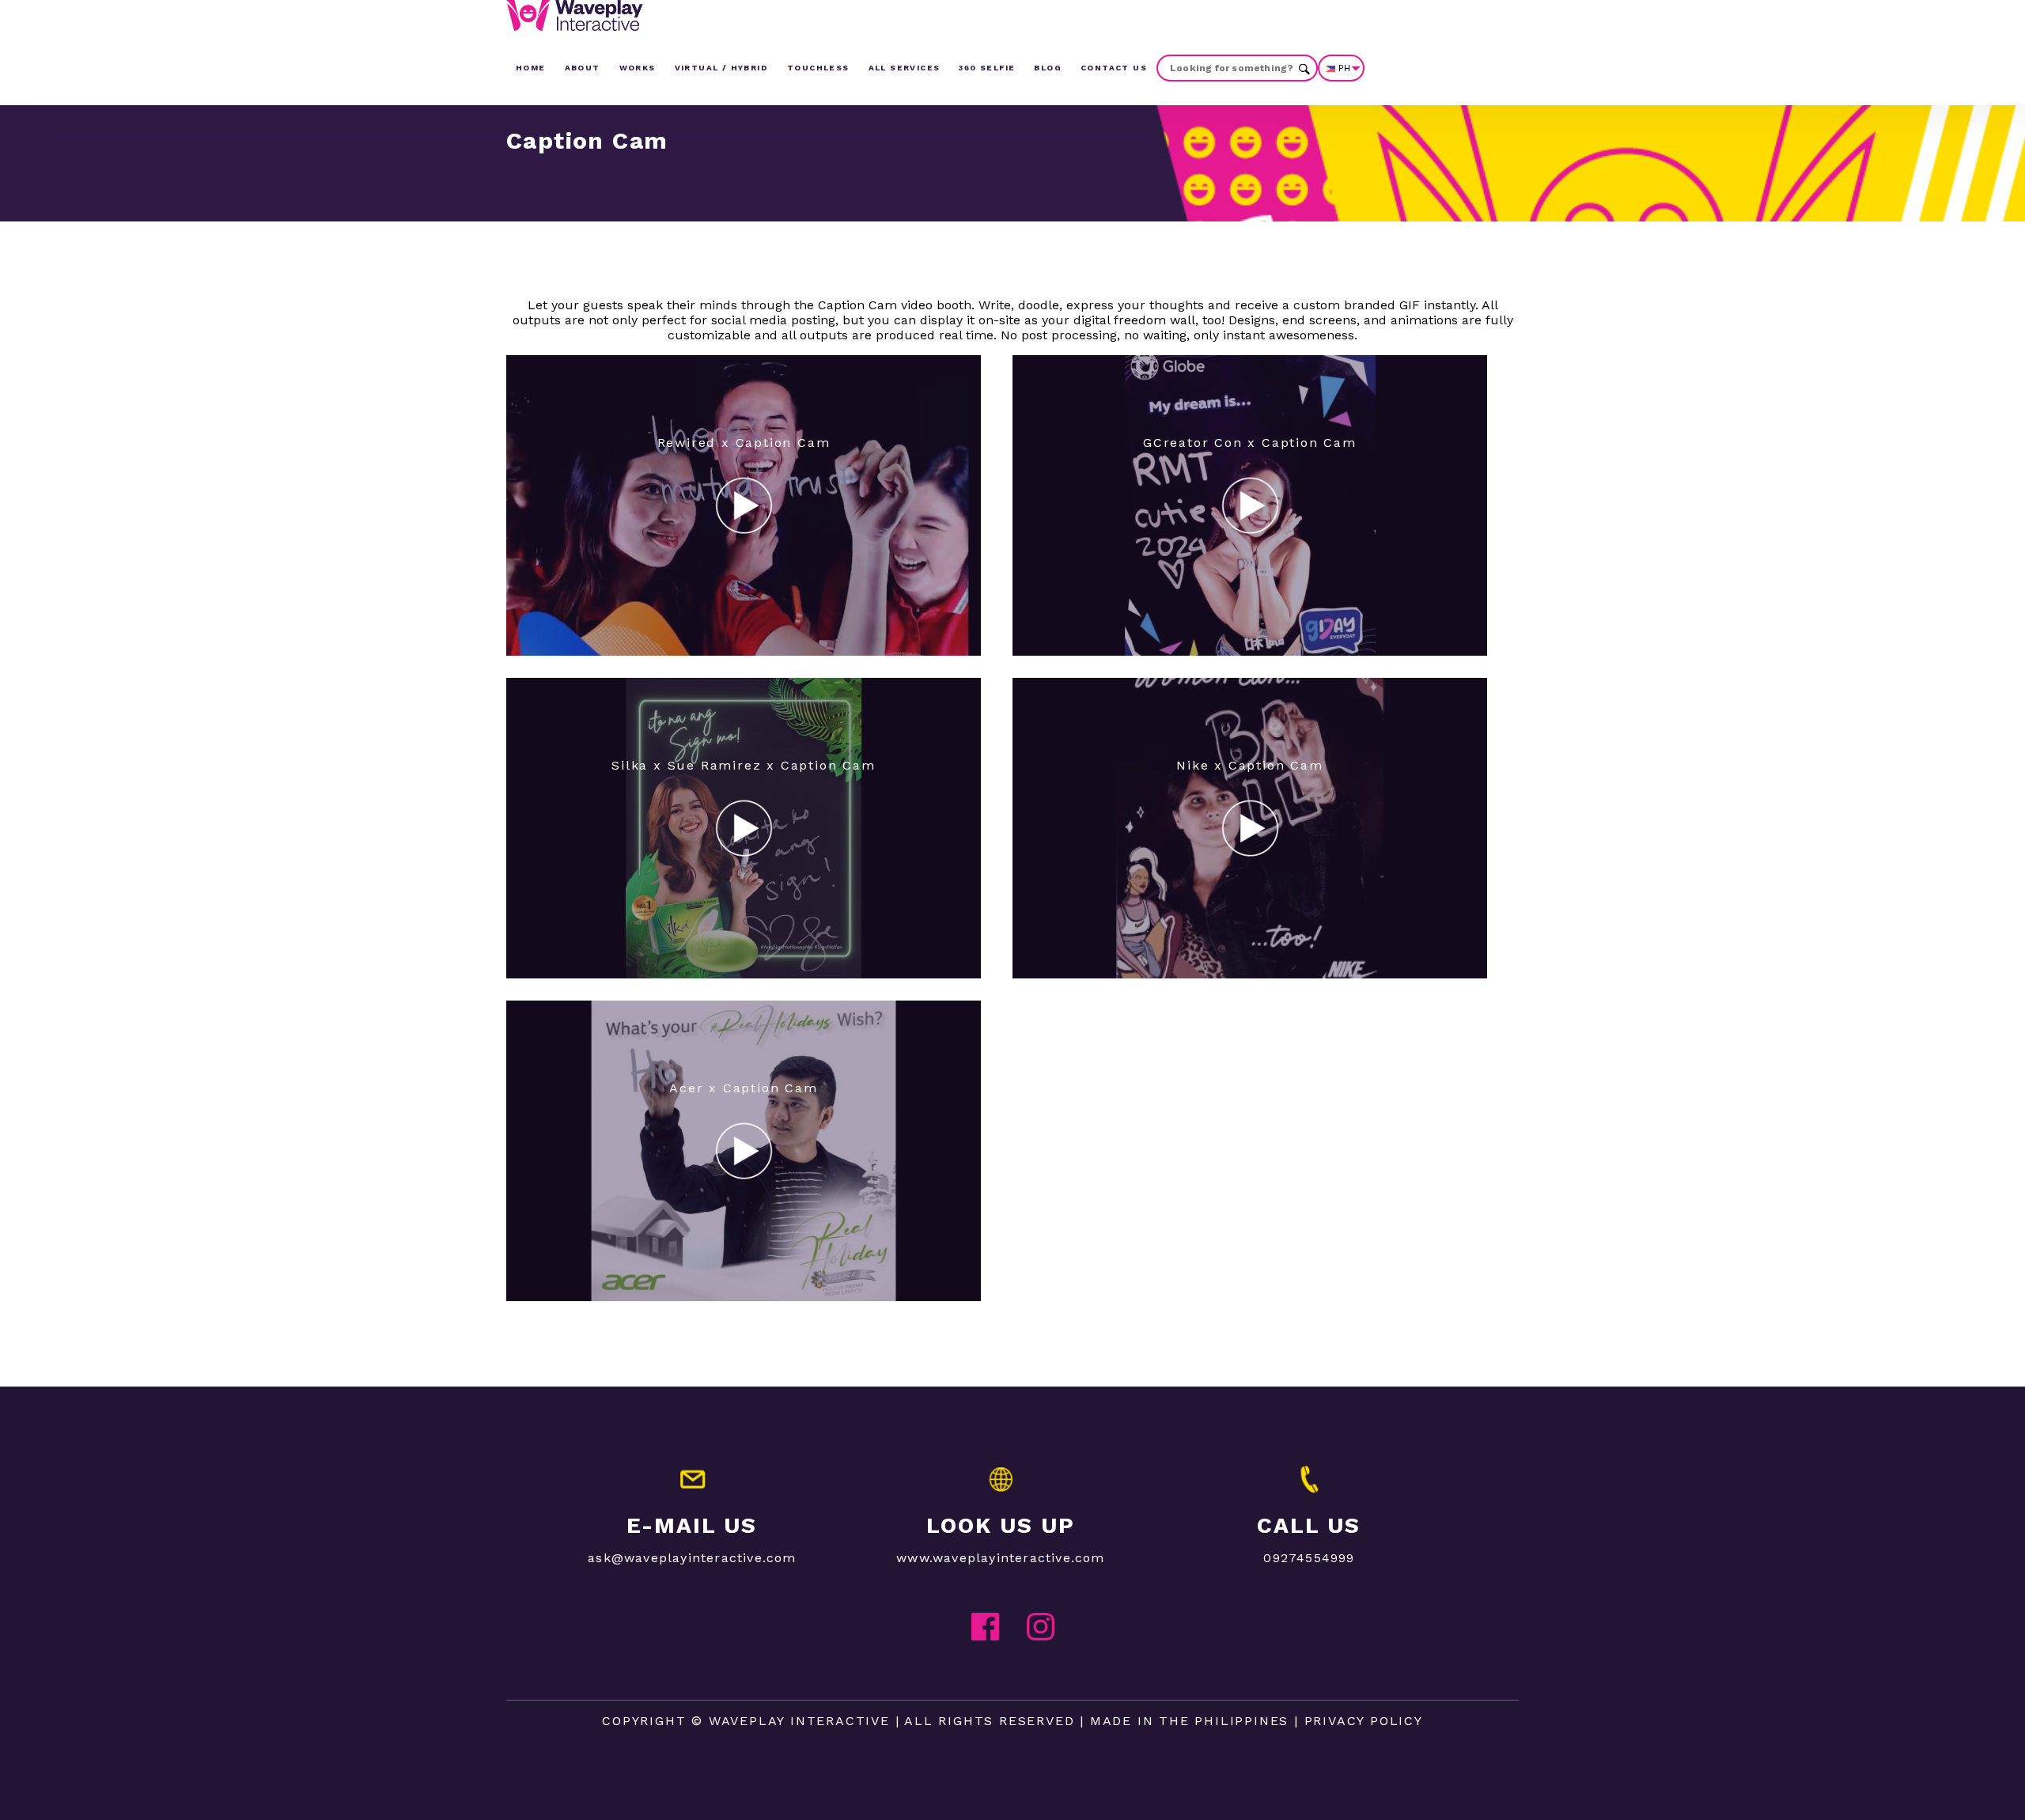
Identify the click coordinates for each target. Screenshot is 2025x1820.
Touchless (818, 68)
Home (531, 68)
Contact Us (1114, 68)
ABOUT (583, 68)
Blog (1048, 68)
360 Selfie (987, 68)
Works (638, 68)
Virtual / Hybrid (721, 68)
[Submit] (1304, 68)
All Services (905, 68)
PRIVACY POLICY (1364, 1721)
